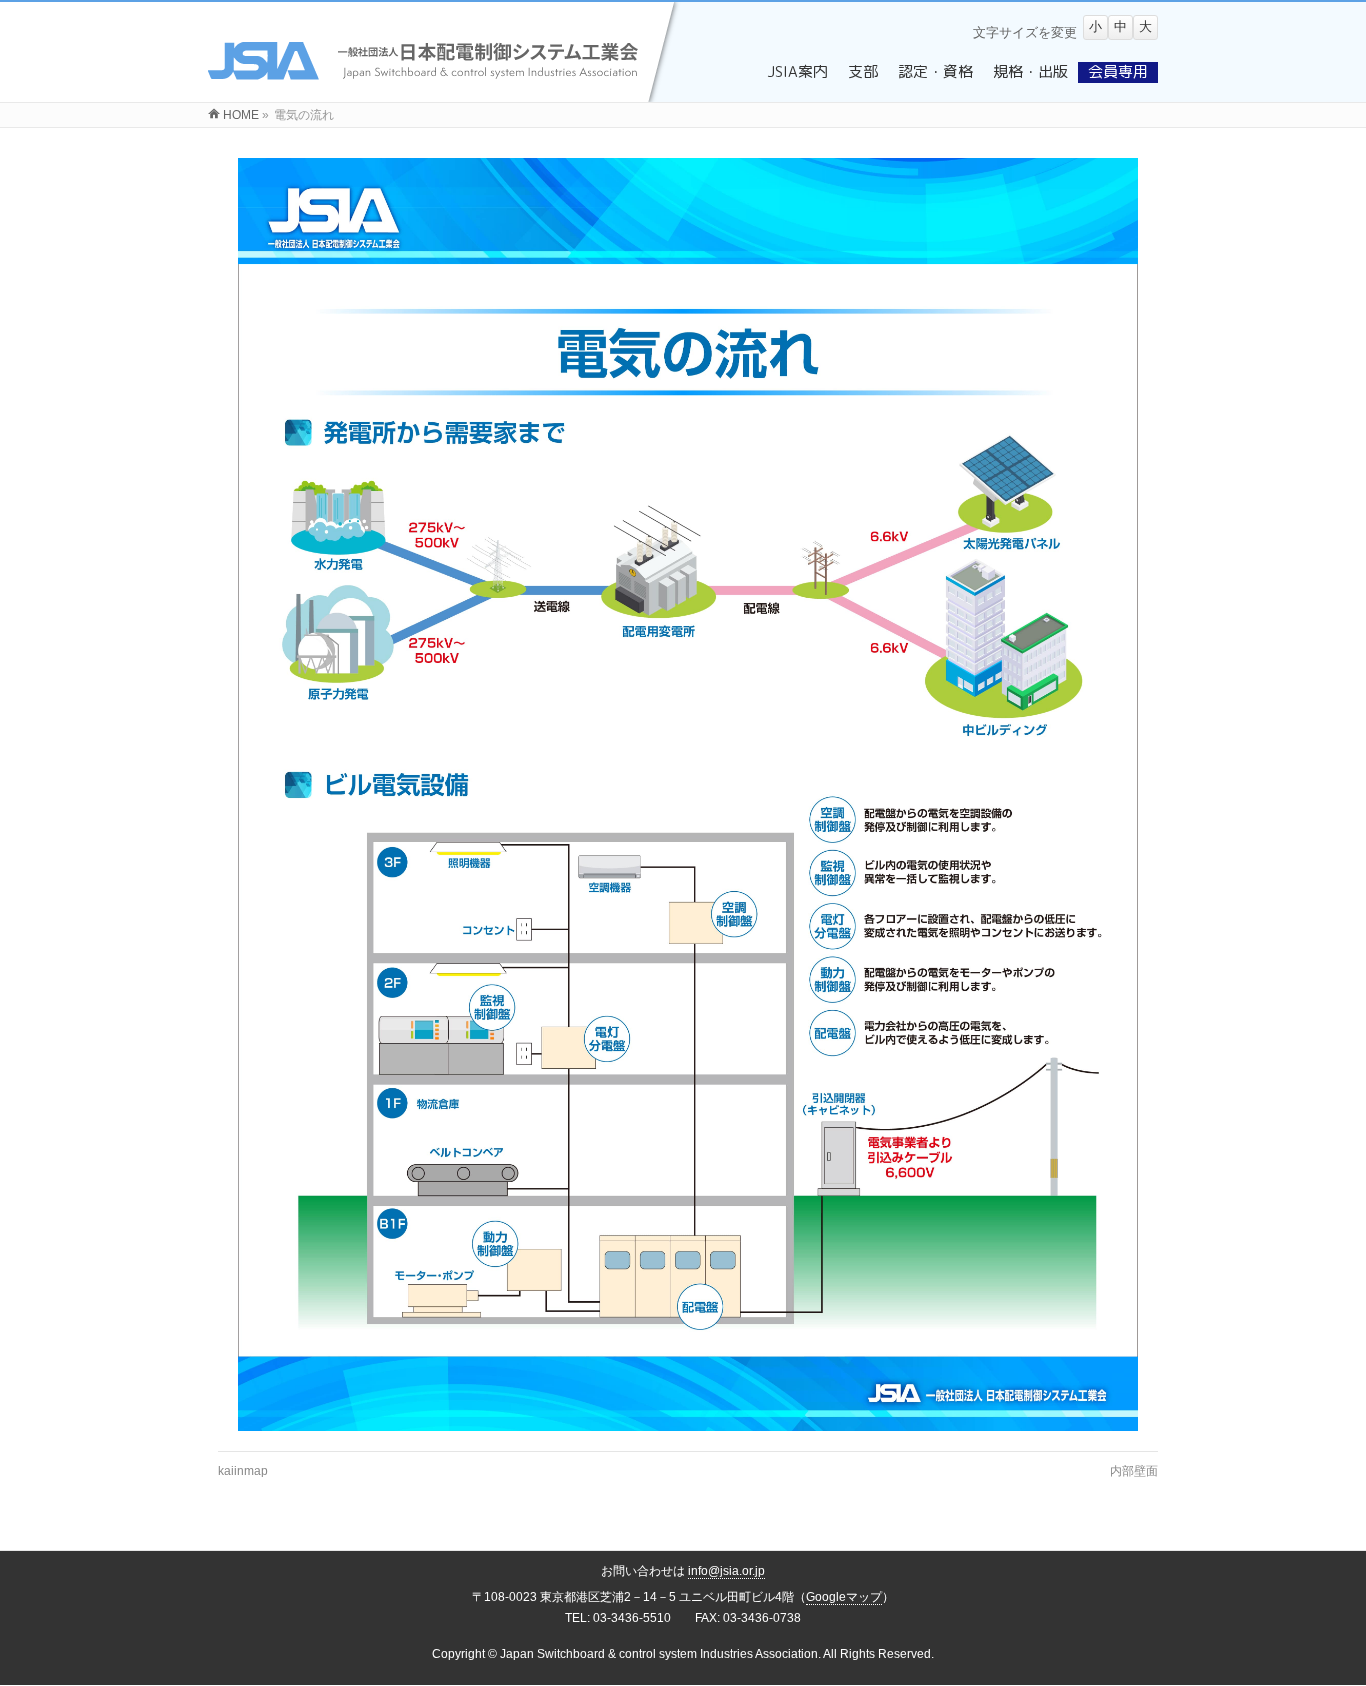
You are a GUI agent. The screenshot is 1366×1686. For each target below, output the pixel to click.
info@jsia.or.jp (726, 1571)
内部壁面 (1134, 1471)
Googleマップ (844, 1597)
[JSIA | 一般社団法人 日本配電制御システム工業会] (445, 91)
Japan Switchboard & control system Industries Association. (660, 1654)
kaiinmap (243, 1471)
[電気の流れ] (688, 794)
